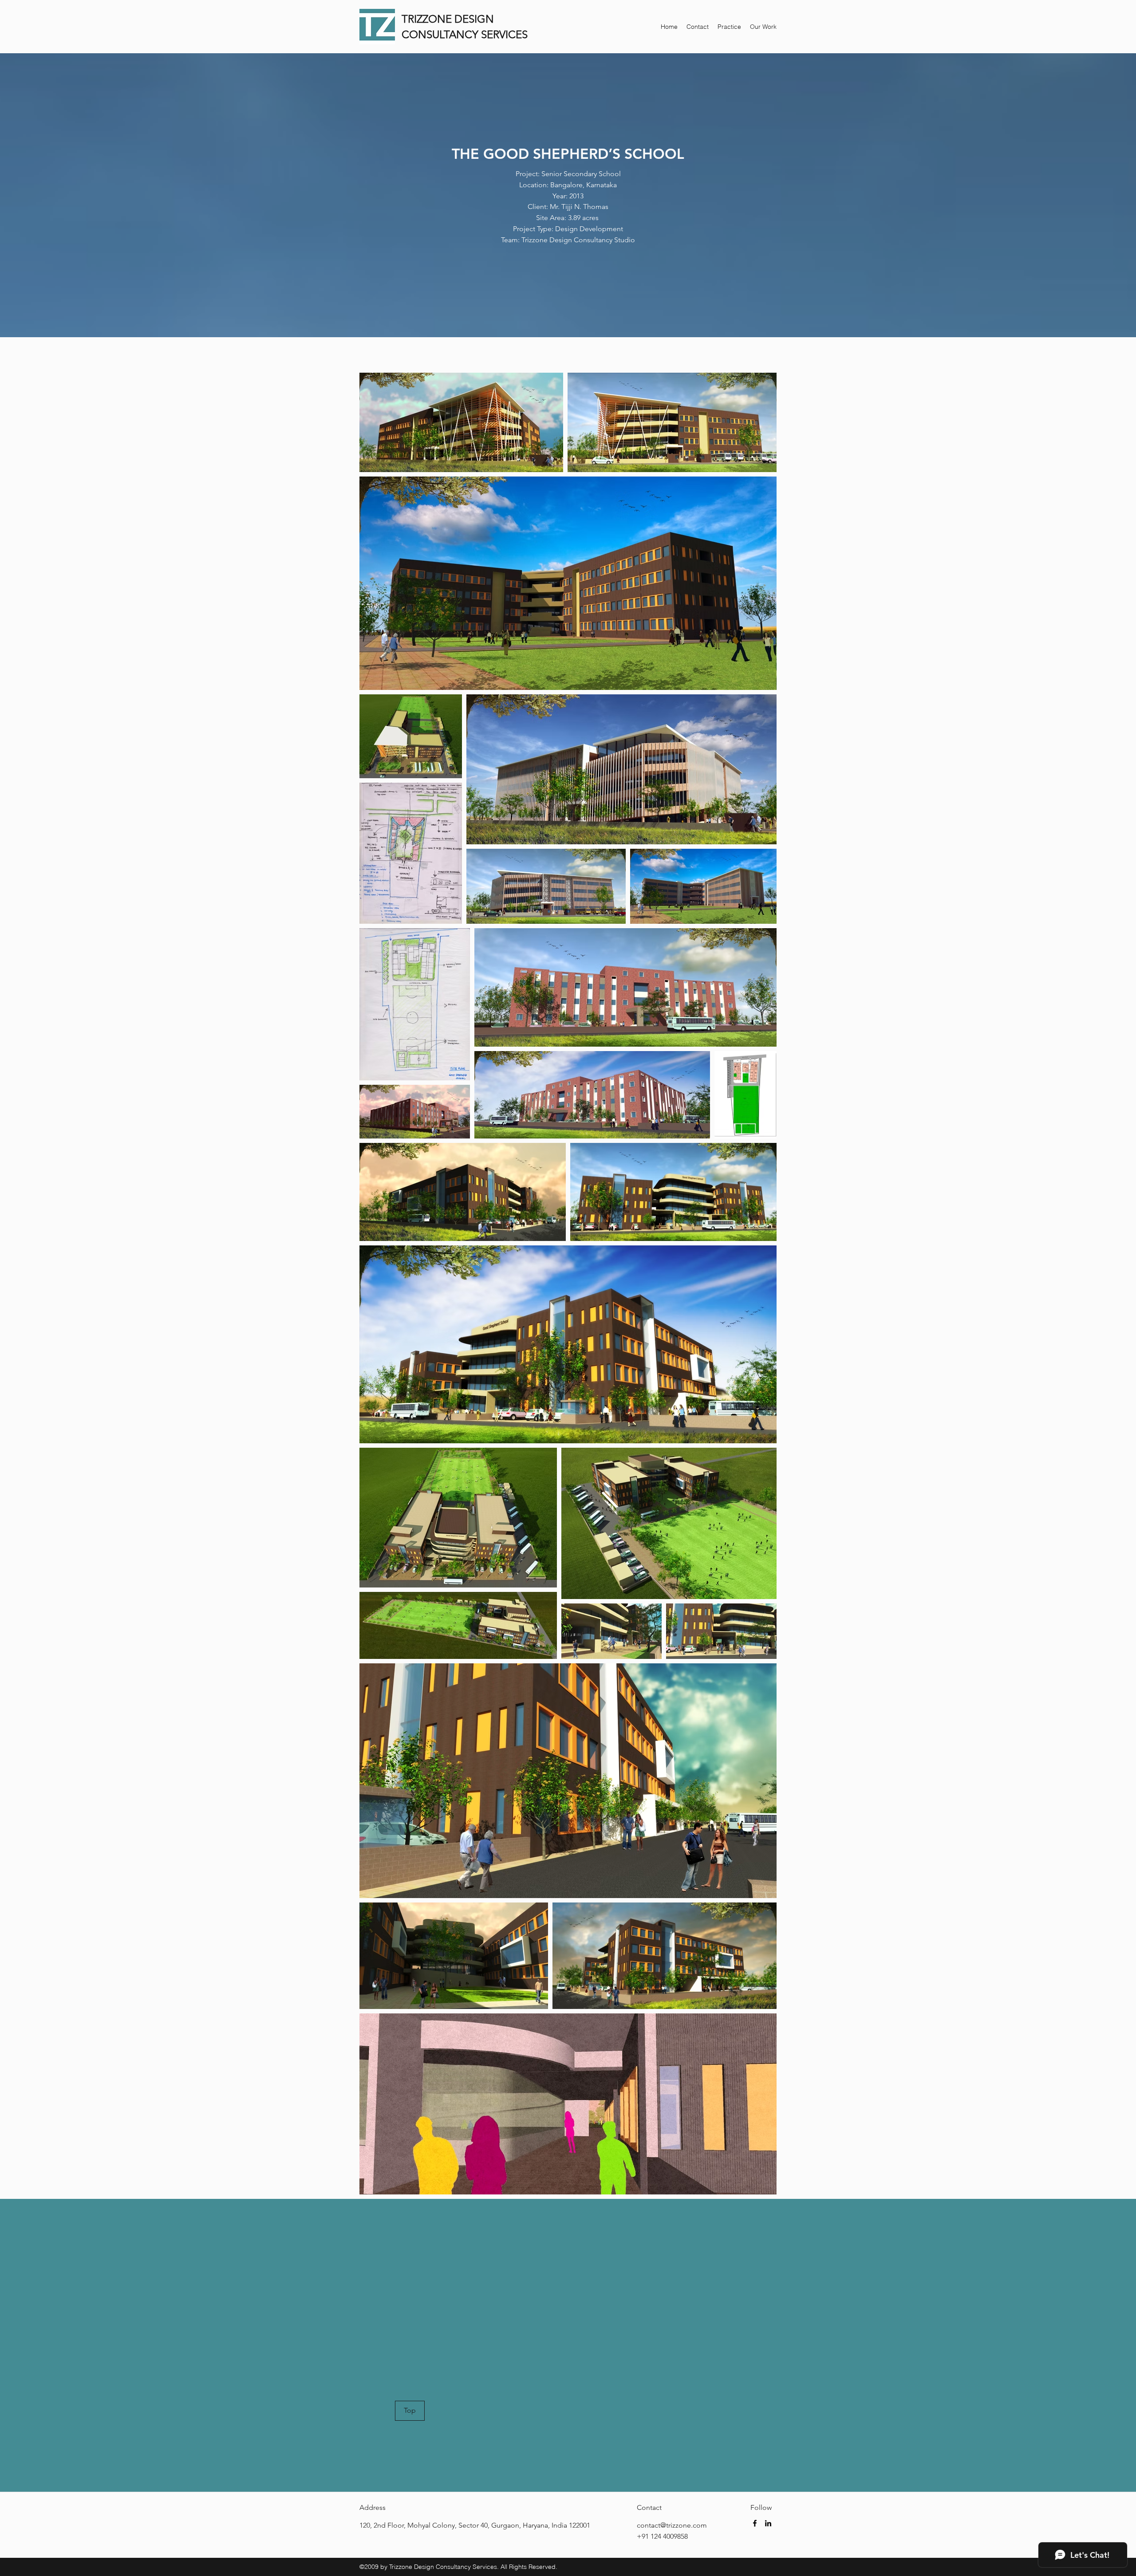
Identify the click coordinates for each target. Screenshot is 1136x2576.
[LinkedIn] (768, 2523)
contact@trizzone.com (672, 2525)
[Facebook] (755, 2523)
